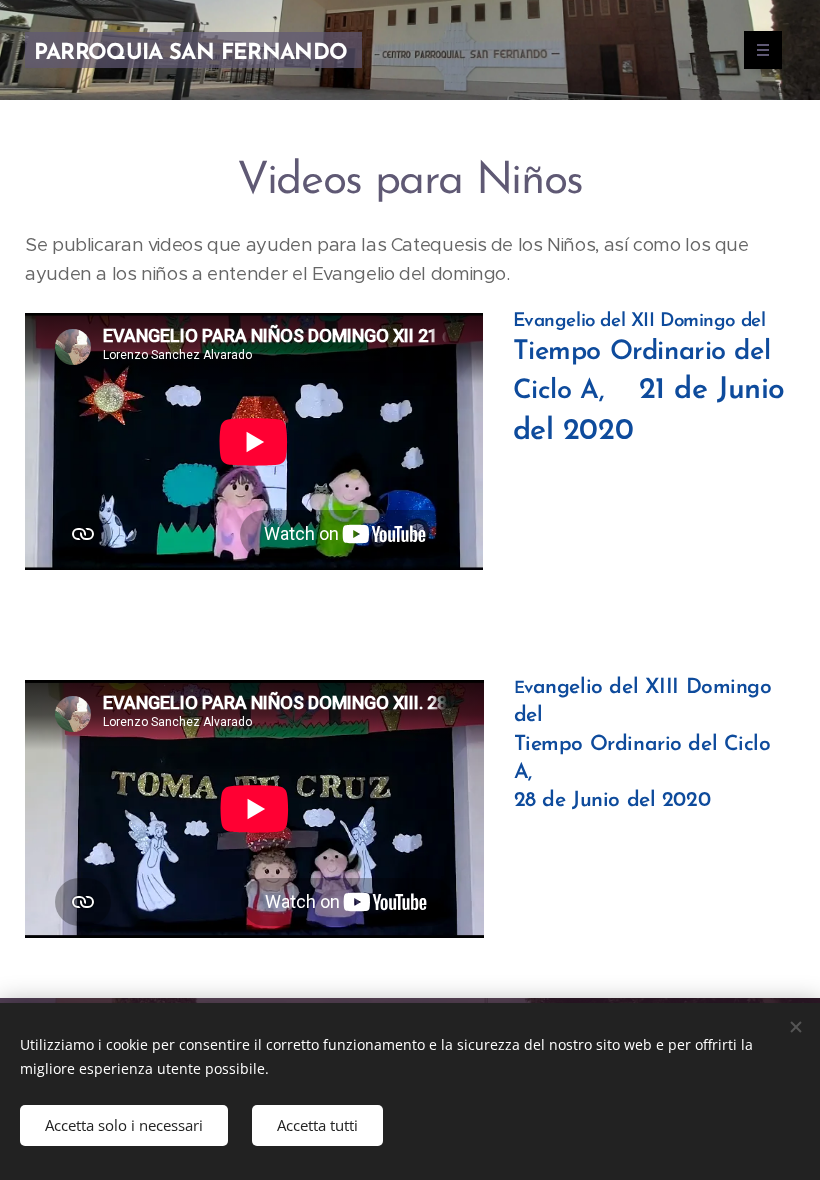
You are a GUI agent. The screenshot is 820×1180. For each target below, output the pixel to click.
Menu (763, 50)
